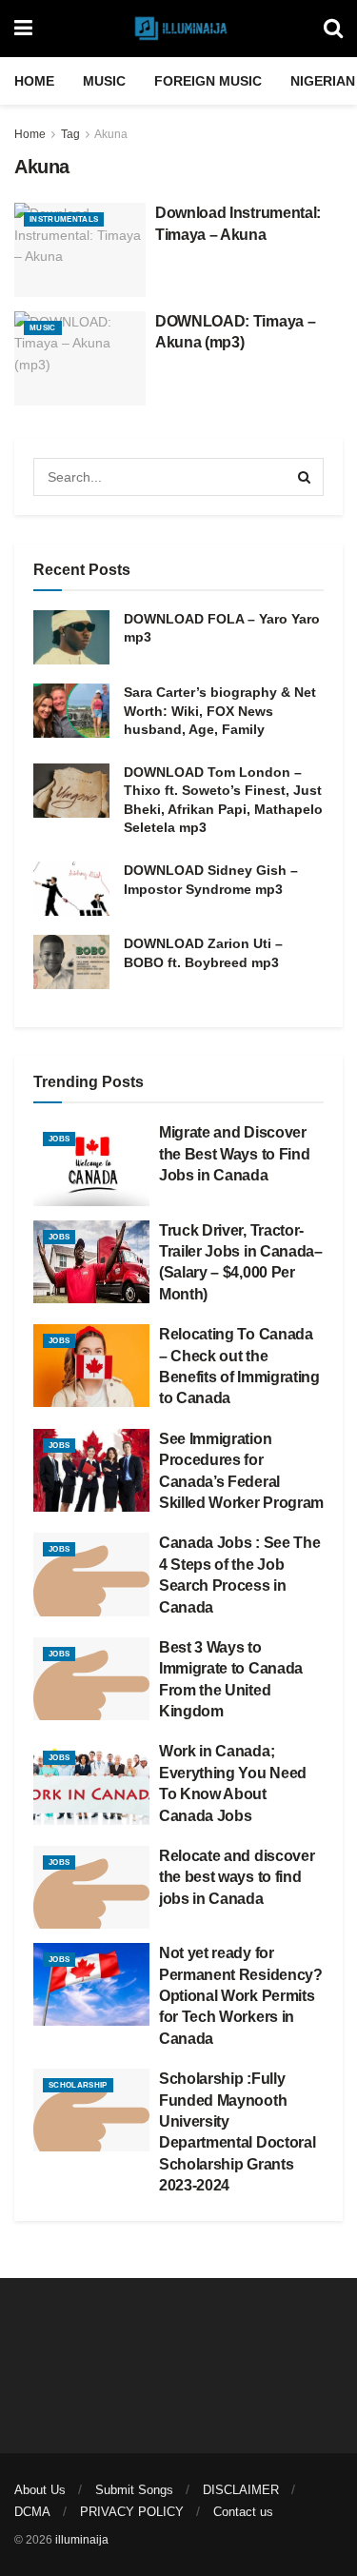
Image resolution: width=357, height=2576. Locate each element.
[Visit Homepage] (178, 29)
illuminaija (82, 2540)
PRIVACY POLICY (132, 2512)
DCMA (32, 2512)
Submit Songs (134, 2490)
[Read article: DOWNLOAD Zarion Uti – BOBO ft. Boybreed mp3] (71, 962)
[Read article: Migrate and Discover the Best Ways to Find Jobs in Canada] (91, 1164)
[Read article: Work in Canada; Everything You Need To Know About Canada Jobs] (91, 1783)
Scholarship (78, 2085)
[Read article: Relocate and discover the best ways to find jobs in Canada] (91, 1887)
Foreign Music (208, 81)
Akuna (111, 134)
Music (104, 81)
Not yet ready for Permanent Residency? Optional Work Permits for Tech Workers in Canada (241, 1996)
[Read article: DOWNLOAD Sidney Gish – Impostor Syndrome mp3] (71, 889)
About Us (40, 2490)
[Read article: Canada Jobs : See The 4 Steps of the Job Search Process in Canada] (91, 1574)
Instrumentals (64, 219)
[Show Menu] (23, 29)
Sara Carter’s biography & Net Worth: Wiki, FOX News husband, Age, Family (220, 711)
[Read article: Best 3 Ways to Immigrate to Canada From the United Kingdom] (91, 1679)
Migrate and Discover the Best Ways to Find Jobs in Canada (234, 1154)
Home (34, 81)
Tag (70, 134)
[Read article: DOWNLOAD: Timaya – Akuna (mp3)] (80, 358)
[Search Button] (333, 29)
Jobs (59, 1139)
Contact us (243, 2512)
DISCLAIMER (241, 2490)
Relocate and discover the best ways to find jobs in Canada (237, 1877)
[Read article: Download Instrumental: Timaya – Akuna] (80, 250)
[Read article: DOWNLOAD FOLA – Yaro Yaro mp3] (71, 637)
